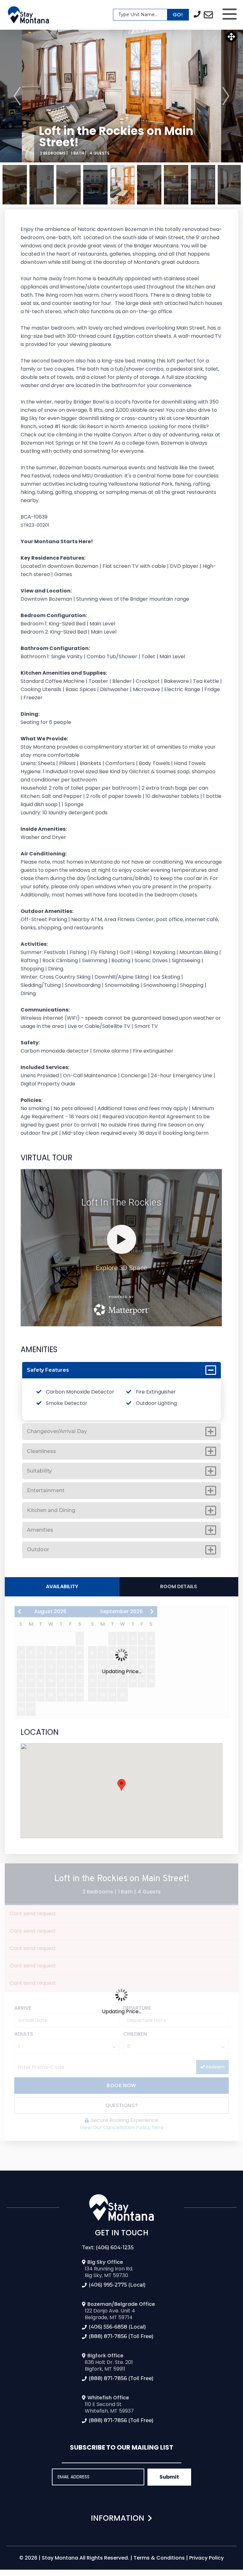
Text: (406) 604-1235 (108, 2248)
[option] (121, 96)
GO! (178, 15)
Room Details (179, 1586)
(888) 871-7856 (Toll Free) (121, 2336)
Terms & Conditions (159, 2558)
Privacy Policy (206, 2558)
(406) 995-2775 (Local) (117, 2285)
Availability (62, 1586)
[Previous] (17, 96)
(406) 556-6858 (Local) (117, 2327)
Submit (169, 2477)
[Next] (226, 96)
